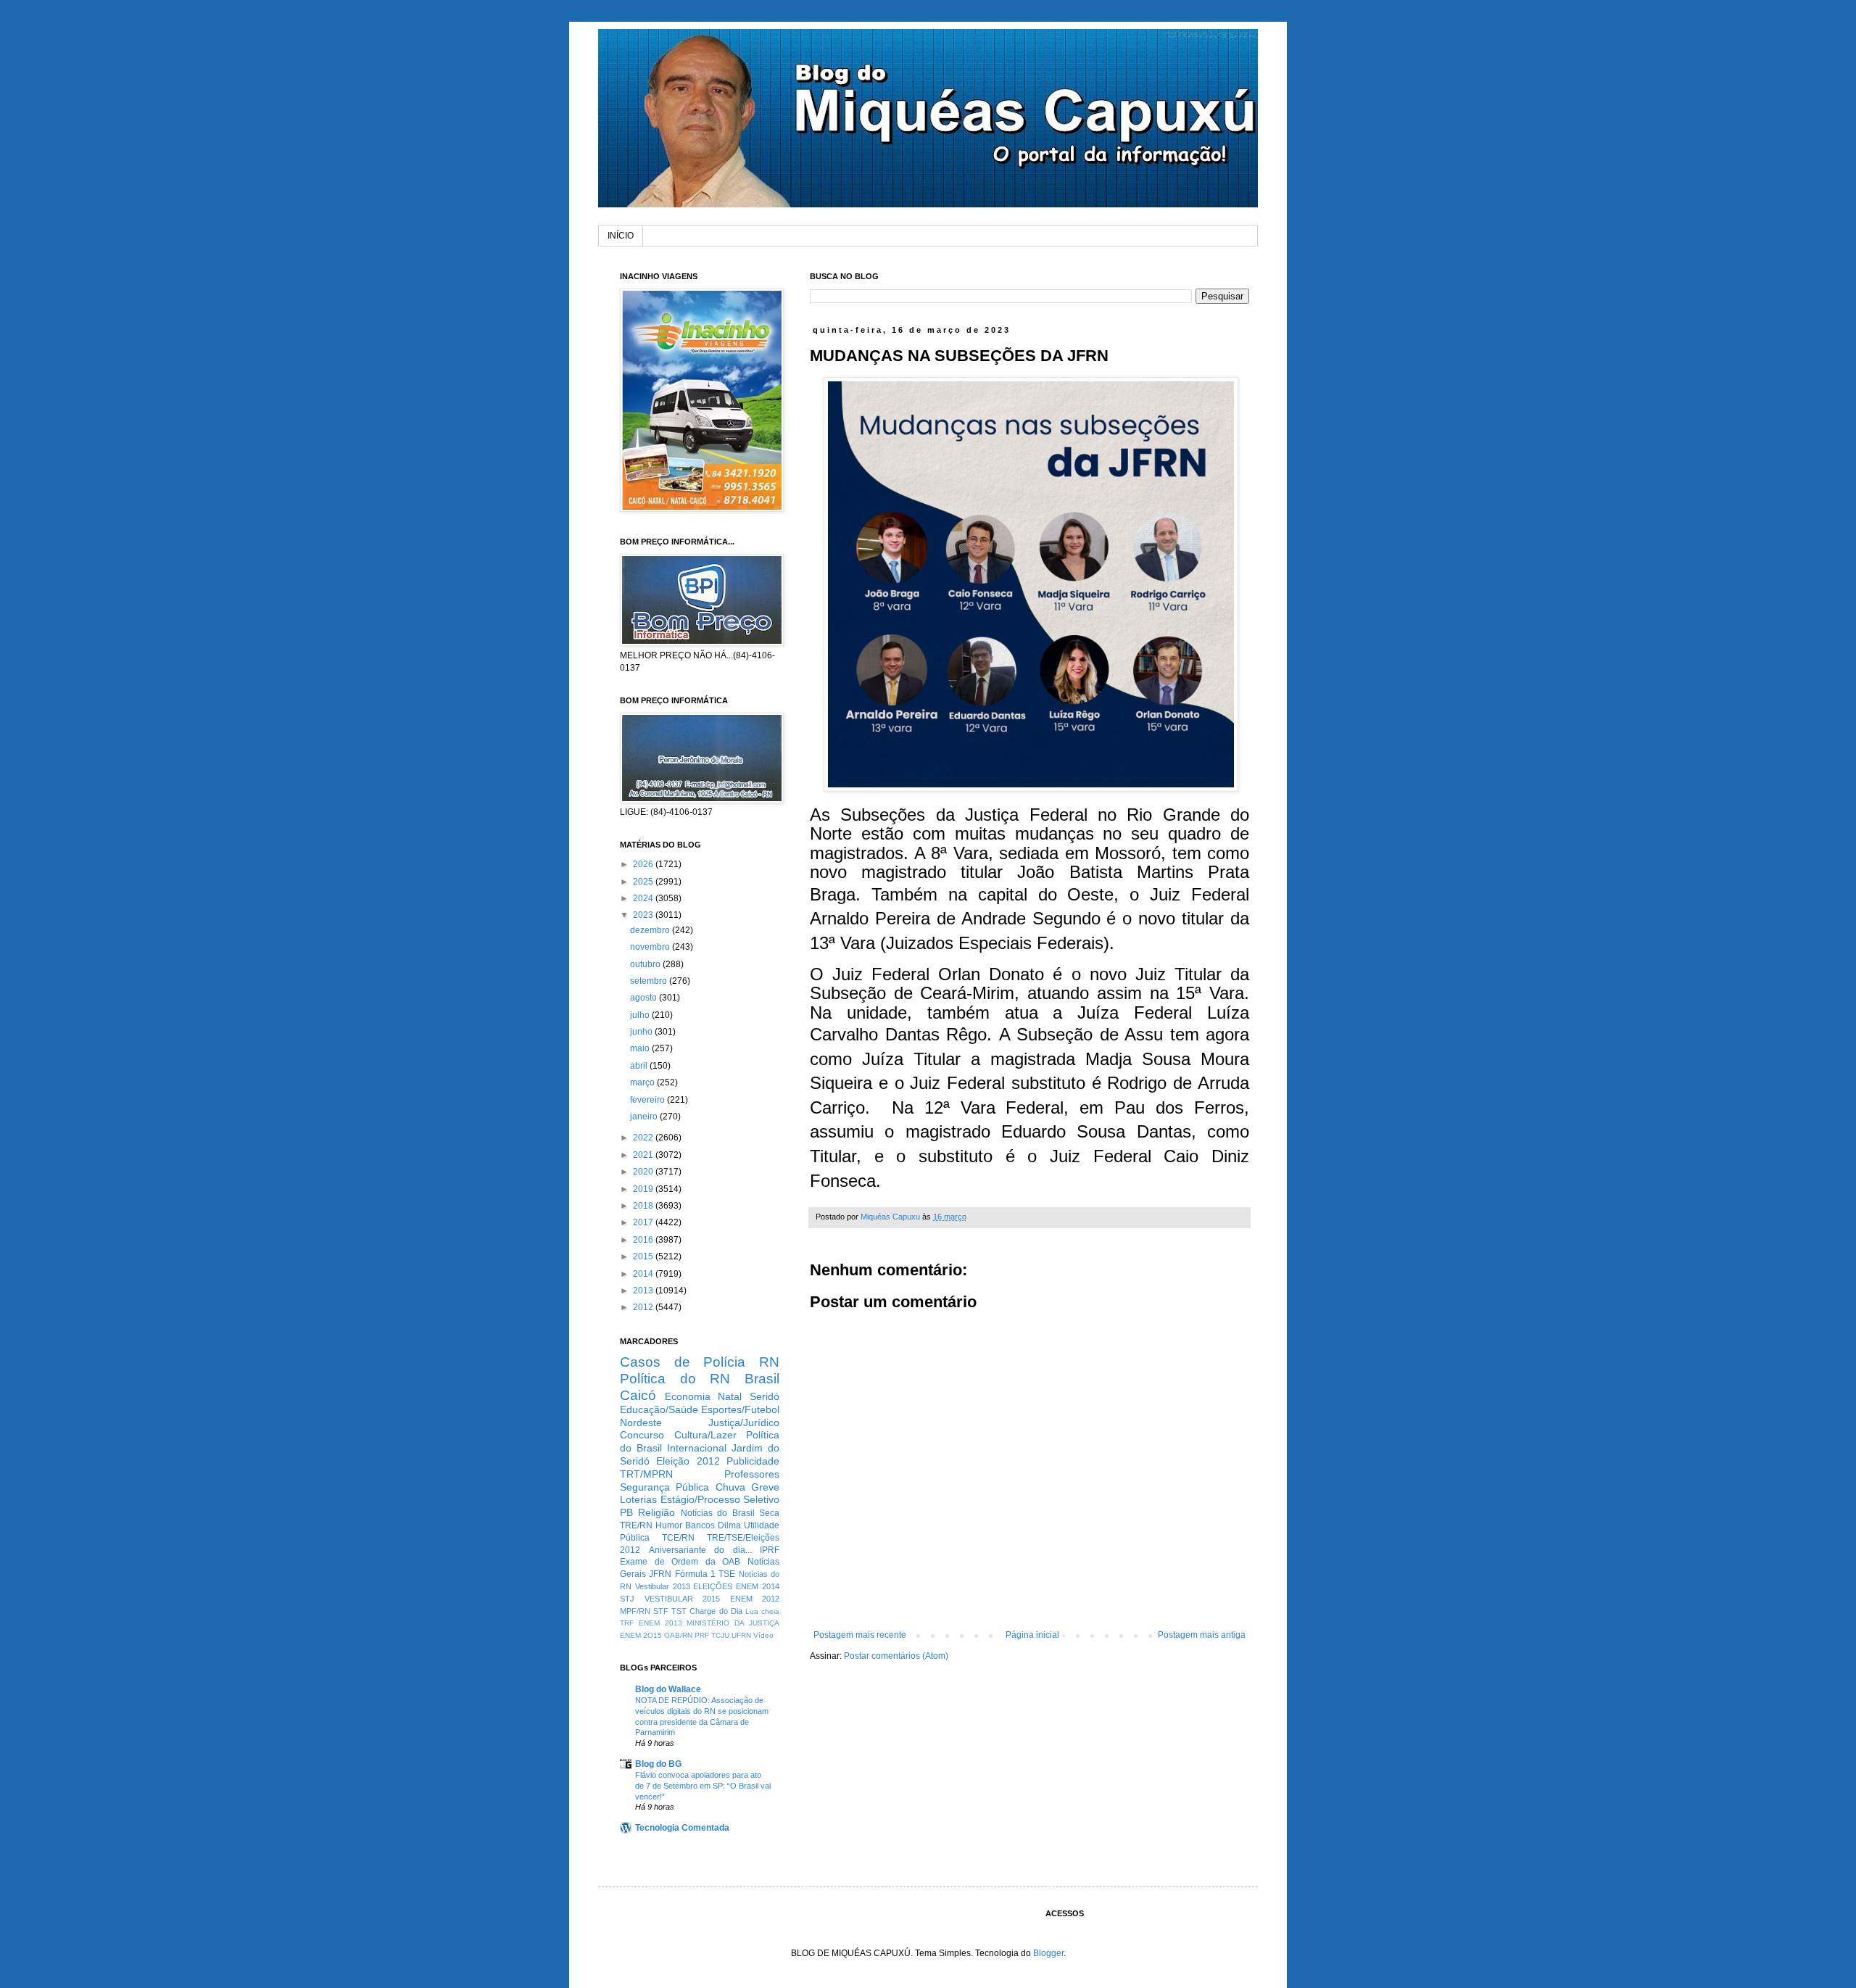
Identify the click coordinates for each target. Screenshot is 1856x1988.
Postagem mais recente (860, 1635)
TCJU (720, 1635)
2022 (644, 1138)
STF (661, 1611)
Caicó (638, 1395)
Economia (688, 1396)
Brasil (762, 1379)
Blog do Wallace (668, 1689)
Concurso (642, 1435)
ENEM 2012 (755, 1599)
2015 (644, 1256)
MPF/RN (635, 1611)
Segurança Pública (664, 1487)
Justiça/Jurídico (744, 1422)
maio (641, 1048)
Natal (730, 1396)
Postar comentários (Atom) (896, 1656)
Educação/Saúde (659, 1409)
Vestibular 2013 (663, 1586)
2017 (644, 1222)
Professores (752, 1474)
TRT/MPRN (646, 1474)
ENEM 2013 (660, 1623)
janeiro (645, 1117)
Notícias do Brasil (718, 1513)
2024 (644, 898)
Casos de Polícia (683, 1362)
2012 (644, 1307)
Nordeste (641, 1422)
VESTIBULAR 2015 (683, 1599)
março (643, 1082)
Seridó (765, 1396)
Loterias (638, 1499)
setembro (650, 981)
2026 (644, 864)
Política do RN (675, 1379)
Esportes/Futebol (740, 1409)
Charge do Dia (716, 1611)
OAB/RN (678, 1635)
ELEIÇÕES (713, 1586)
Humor (669, 1525)
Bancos (700, 1525)
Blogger (1048, 1953)
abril (640, 1066)
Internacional (697, 1448)
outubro (646, 964)
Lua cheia (762, 1611)
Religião (656, 1512)
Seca (769, 1513)
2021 (644, 1155)
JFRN (660, 1574)
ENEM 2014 (758, 1586)
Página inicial (1032, 1635)
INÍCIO (621, 236)
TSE (727, 1574)
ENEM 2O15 (641, 1635)
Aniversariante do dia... (700, 1550)
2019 (644, 1189)
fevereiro (649, 1100)
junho (642, 1032)
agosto (645, 998)
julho (641, 1015)
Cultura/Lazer (705, 1435)
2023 (644, 915)
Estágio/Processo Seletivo (720, 1499)
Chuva (730, 1487)
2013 (644, 1291)
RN (769, 1362)
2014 (644, 1274)
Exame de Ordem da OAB (680, 1562)
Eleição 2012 (688, 1461)
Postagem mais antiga (1202, 1635)
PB (626, 1512)
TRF (627, 1623)
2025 (644, 882)
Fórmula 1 (695, 1574)
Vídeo (763, 1635)
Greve (765, 1487)
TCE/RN (678, 1538)
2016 (644, 1240)
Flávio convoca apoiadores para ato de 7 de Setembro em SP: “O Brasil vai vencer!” (703, 1786)
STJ (627, 1599)
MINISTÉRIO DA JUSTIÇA (733, 1623)
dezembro (651, 930)
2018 (644, 1206)
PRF (702, 1635)
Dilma (729, 1525)
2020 (644, 1172)
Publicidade (753, 1461)
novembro (651, 947)
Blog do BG (658, 1764)
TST (679, 1611)
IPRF (770, 1550)
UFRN (741, 1635)
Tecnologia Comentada (682, 1828)
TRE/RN (636, 1525)
